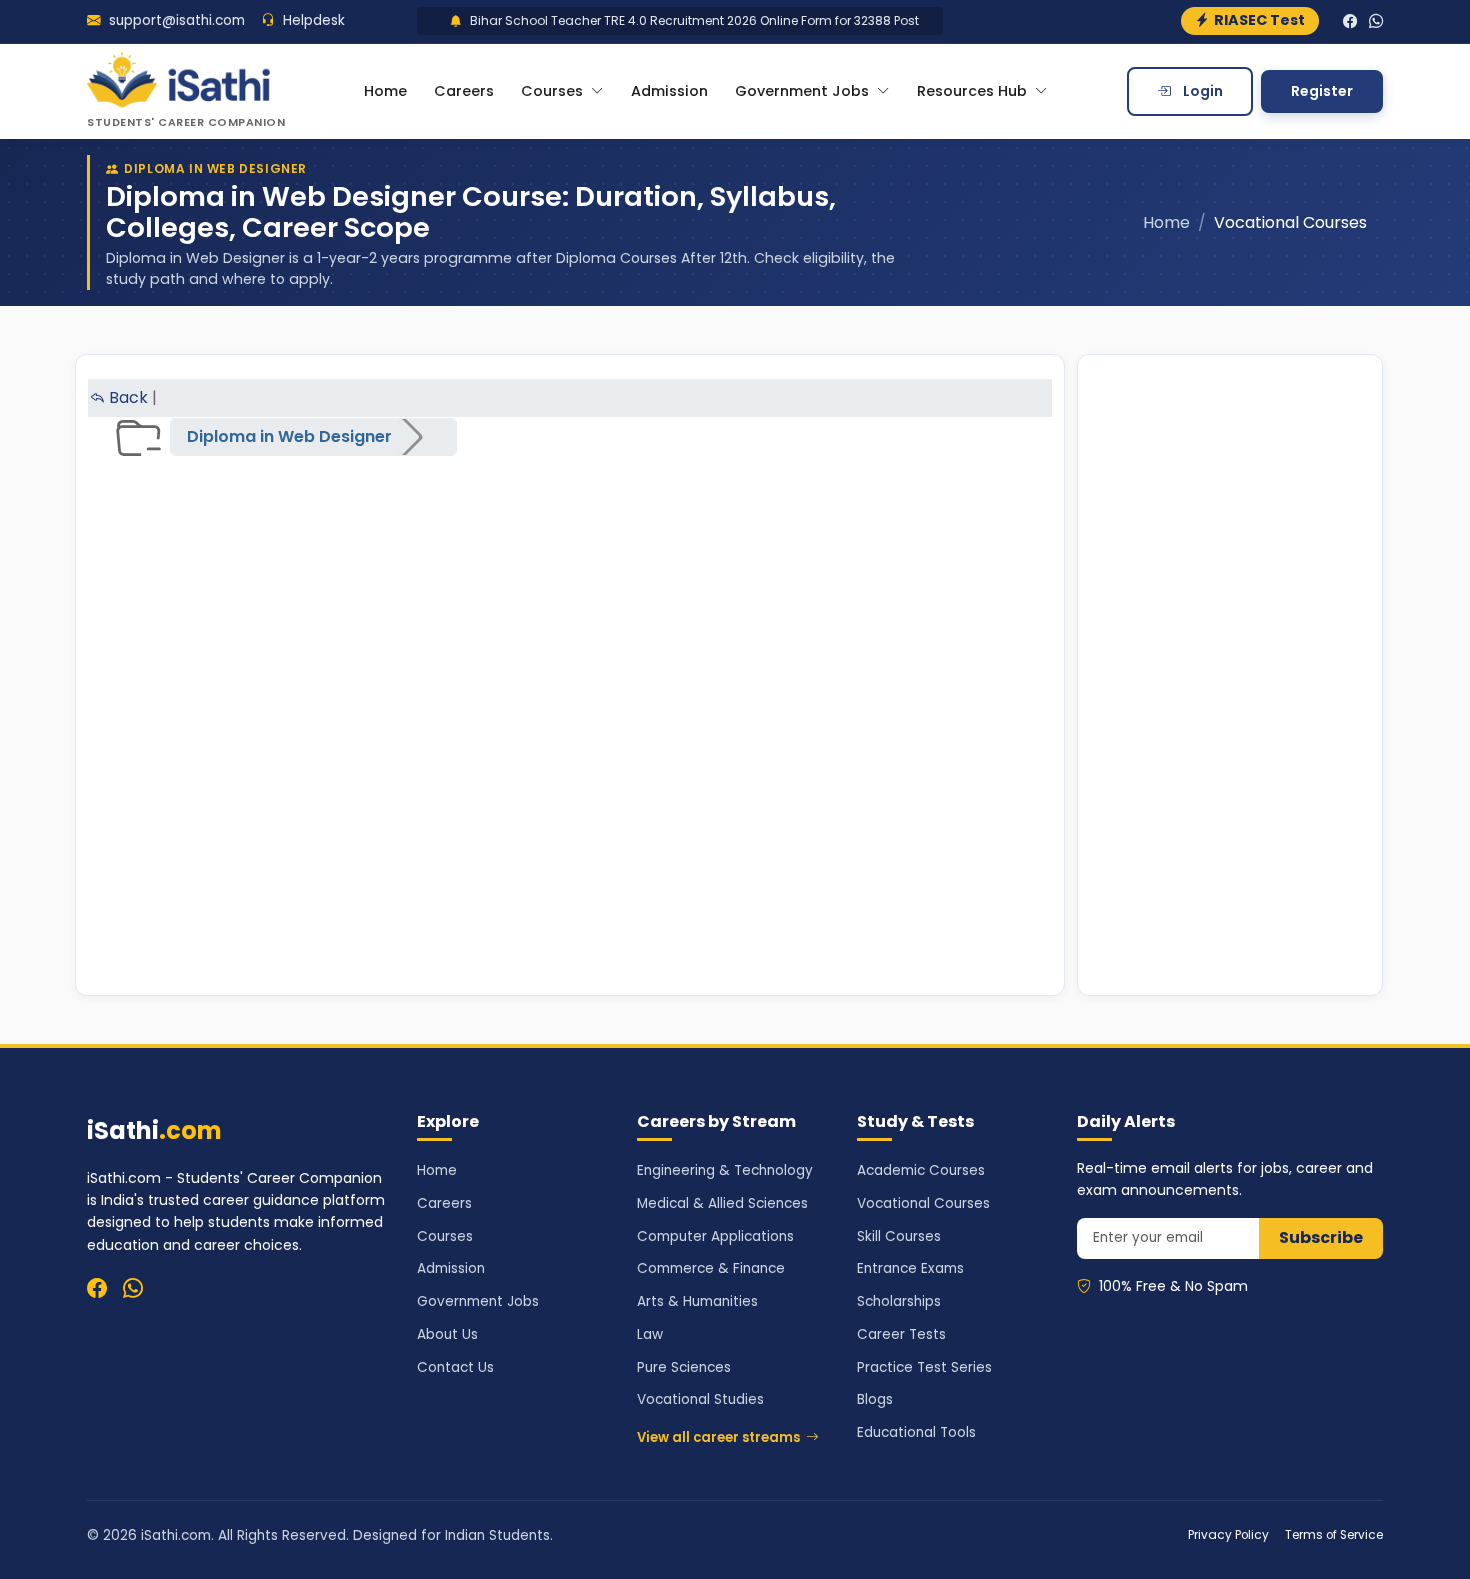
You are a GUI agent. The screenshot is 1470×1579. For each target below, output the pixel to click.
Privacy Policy (1228, 1535)
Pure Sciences (684, 1367)
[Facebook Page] (1350, 21)
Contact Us (455, 1367)
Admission (669, 91)
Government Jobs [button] (804, 91)
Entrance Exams (910, 1268)
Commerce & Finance (711, 1268)
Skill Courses (899, 1236)
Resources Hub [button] (974, 91)
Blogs (875, 1399)
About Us (447, 1334)
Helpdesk (312, 20)
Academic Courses (921, 1170)
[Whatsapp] (133, 1288)
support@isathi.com (175, 20)
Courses (445, 1236)
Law (650, 1334)
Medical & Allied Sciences (722, 1203)
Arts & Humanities (697, 1301)
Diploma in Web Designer (289, 436)
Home (385, 91)
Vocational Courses (923, 1203)
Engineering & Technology (725, 1170)
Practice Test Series (924, 1367)
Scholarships (899, 1301)
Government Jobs (478, 1301)
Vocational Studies (700, 1399)
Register (1322, 91)
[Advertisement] (1230, 675)
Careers (464, 91)
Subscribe (1321, 1237)
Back (126, 397)
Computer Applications (715, 1236)
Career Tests (901, 1334)
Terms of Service (1334, 1535)
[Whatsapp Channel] (1376, 21)
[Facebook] (97, 1288)
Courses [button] (554, 91)
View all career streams (718, 1437)
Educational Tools (916, 1432)
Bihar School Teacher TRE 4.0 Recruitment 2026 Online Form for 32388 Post (672, 20)
